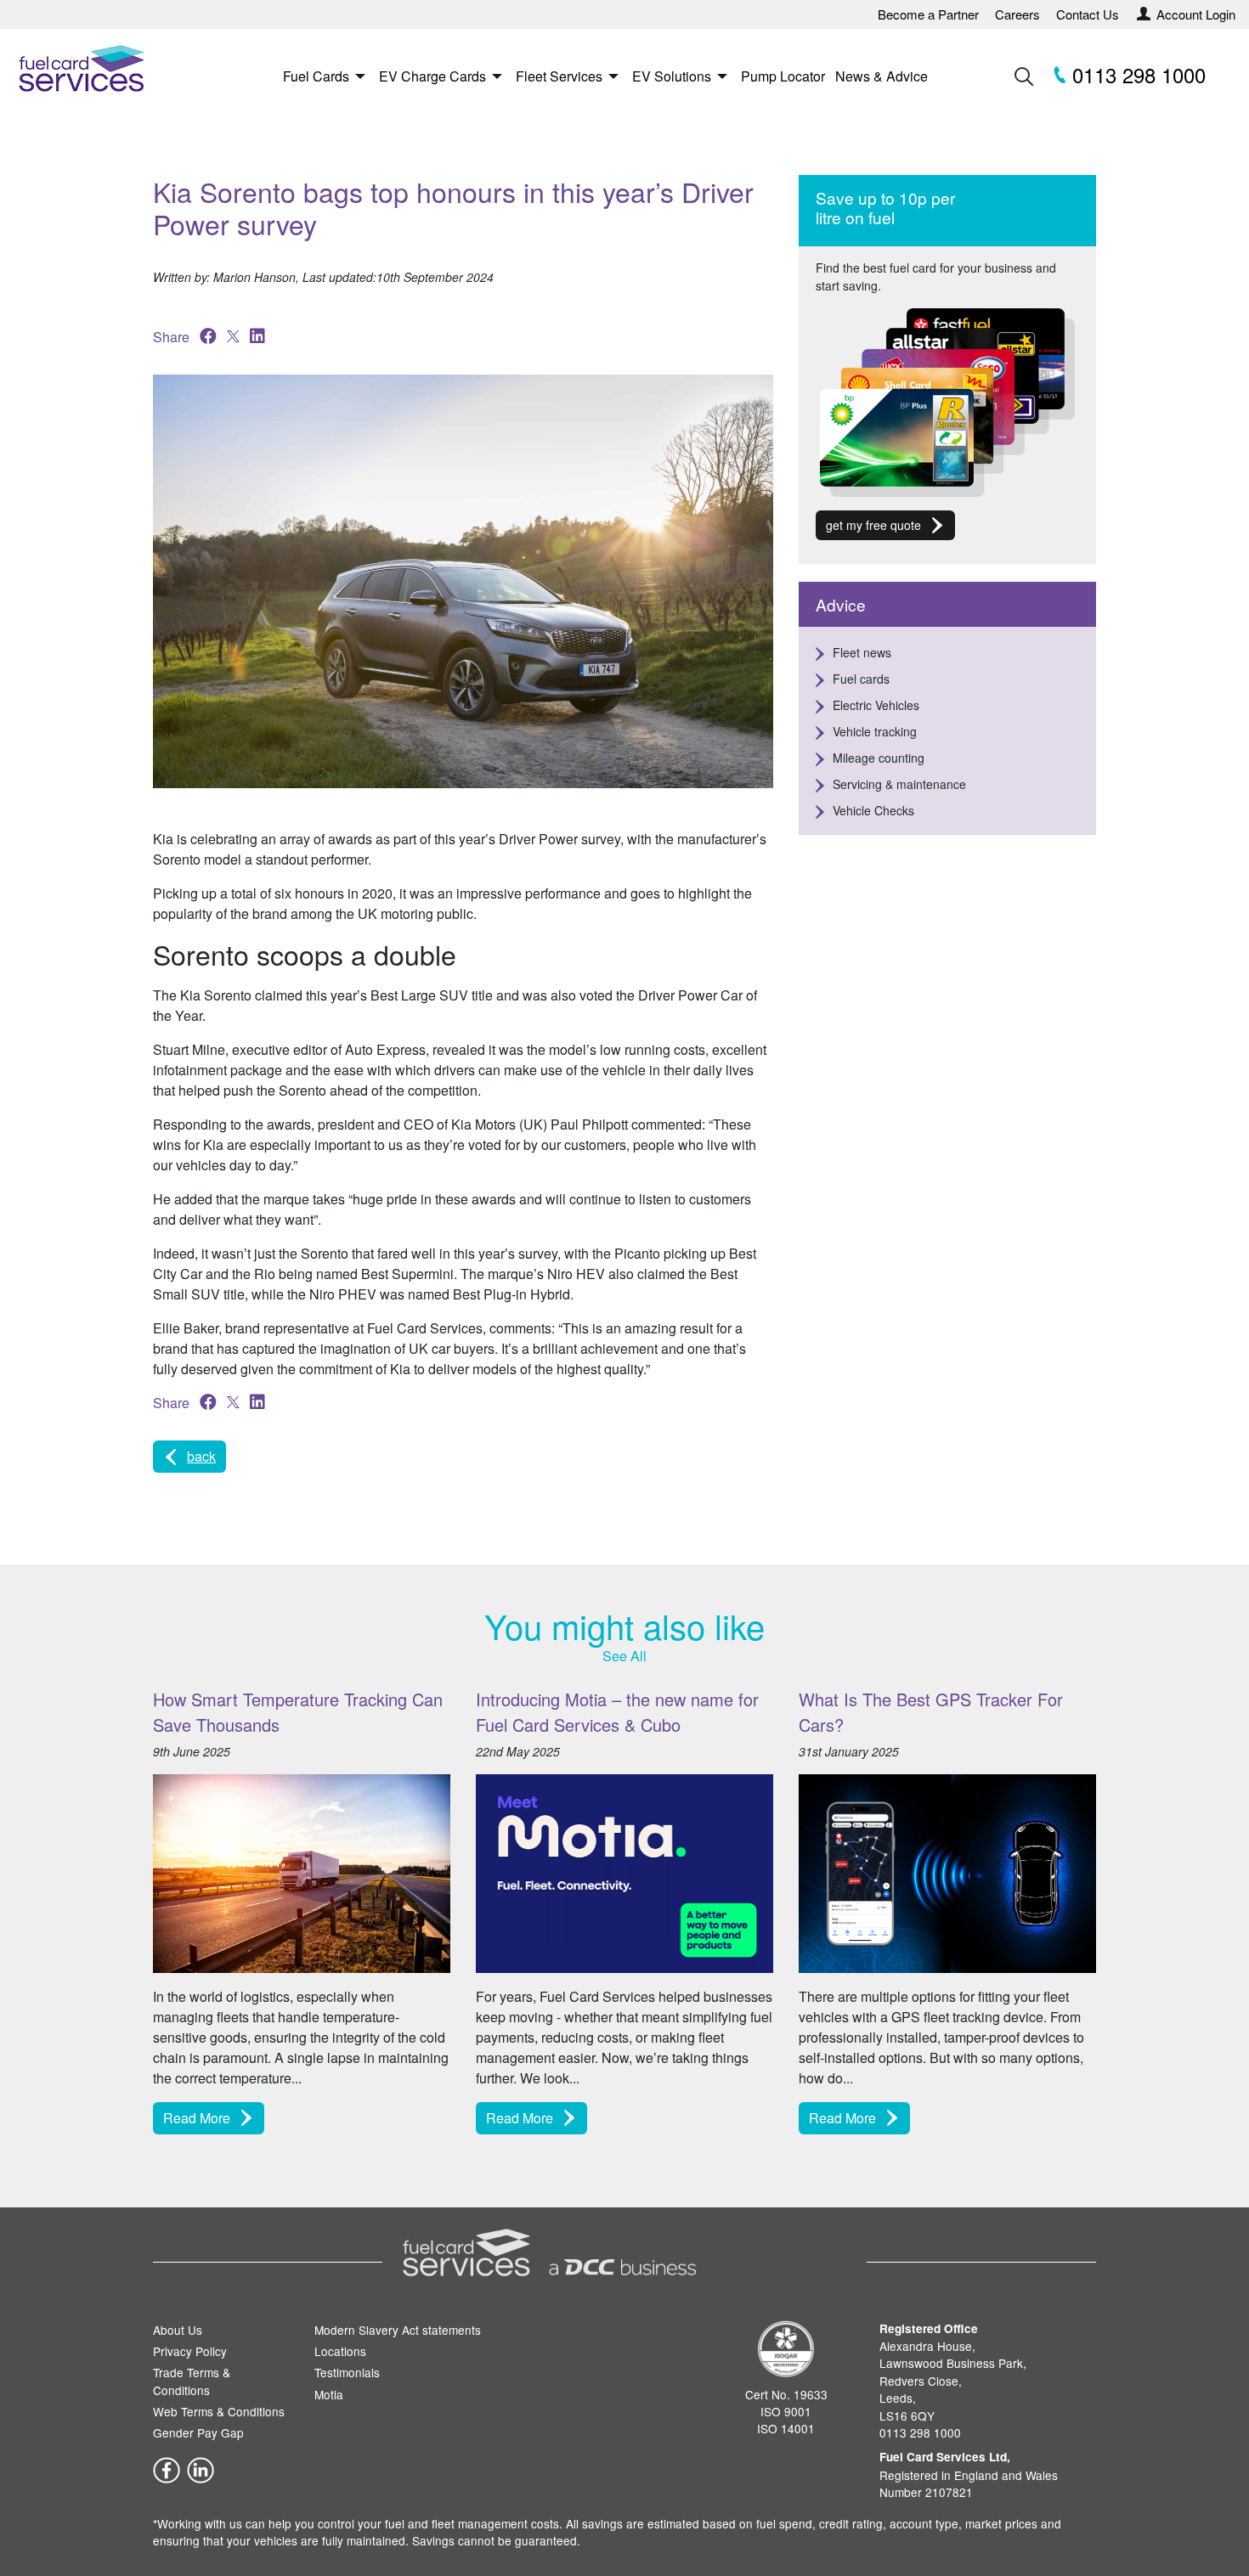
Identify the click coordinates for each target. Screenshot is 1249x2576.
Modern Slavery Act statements (398, 2330)
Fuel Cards (316, 76)
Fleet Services (559, 76)
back (201, 1456)
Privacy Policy (190, 2351)
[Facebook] (167, 2468)
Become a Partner (928, 14)
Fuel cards (861, 679)
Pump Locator (783, 76)
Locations (340, 2351)
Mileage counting (879, 758)
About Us (178, 2330)
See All (624, 1656)
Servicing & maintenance (899, 784)
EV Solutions (672, 76)
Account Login (1196, 14)
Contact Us (1088, 14)
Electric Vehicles (876, 705)
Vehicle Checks (873, 810)
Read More (197, 2118)
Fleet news (862, 652)
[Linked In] (201, 2468)
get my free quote (873, 525)
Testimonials (347, 2372)
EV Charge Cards (432, 76)
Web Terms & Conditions (219, 2411)
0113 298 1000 (1136, 74)
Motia (329, 2394)
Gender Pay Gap (198, 2432)
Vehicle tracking (875, 731)
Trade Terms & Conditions (192, 2381)
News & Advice (882, 76)
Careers (1017, 14)
